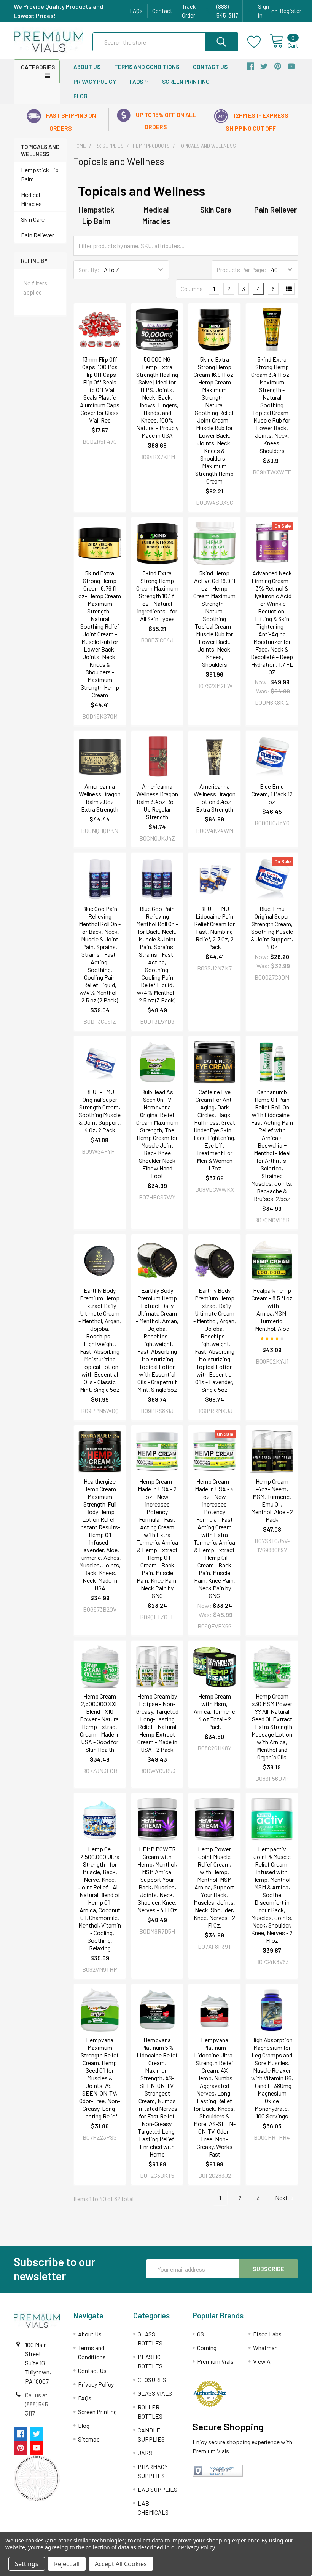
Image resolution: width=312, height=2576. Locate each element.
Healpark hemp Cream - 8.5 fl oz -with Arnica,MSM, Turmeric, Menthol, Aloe (272, 1309)
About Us (87, 67)
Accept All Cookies (121, 2564)
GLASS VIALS (155, 2393)
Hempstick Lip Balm (40, 174)
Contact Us (210, 67)
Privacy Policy (95, 82)
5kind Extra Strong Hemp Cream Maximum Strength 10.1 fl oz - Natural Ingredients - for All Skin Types (157, 596)
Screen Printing (186, 82)
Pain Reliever (37, 235)
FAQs (136, 11)
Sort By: (89, 270)
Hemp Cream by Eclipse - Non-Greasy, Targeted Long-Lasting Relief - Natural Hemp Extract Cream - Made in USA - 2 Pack (157, 1723)
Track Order (189, 11)
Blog (80, 96)
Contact (162, 11)
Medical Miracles (31, 199)
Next (282, 2197)
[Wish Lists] (259, 42)
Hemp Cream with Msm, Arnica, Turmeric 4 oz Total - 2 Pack (214, 1711)
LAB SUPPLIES (158, 2489)
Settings (27, 2564)
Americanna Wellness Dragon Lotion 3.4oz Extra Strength (215, 798)
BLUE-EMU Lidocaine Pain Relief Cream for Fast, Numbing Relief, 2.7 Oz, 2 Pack (214, 928)
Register (291, 11)
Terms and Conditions (147, 67)
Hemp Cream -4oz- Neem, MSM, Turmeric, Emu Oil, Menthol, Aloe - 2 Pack (272, 1500)
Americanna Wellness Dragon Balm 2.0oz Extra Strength (100, 798)
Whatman (265, 2348)
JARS (145, 2453)
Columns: (193, 289)
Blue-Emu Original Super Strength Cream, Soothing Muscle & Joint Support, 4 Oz (272, 928)
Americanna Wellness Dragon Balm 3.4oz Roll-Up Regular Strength (157, 801)
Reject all (67, 2564)
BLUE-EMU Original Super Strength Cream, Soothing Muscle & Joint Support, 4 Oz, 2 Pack (100, 1111)
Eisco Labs (267, 2334)
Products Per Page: (241, 270)
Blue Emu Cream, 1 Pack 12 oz (272, 794)
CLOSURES (152, 2380)
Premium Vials (215, 2361)
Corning (207, 2348)
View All (263, 2361)
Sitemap (89, 2439)
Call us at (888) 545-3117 (38, 2404)
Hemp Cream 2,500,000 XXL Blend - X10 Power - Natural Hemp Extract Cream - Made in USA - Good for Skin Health (100, 1723)
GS (201, 2334)
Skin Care (33, 219)
